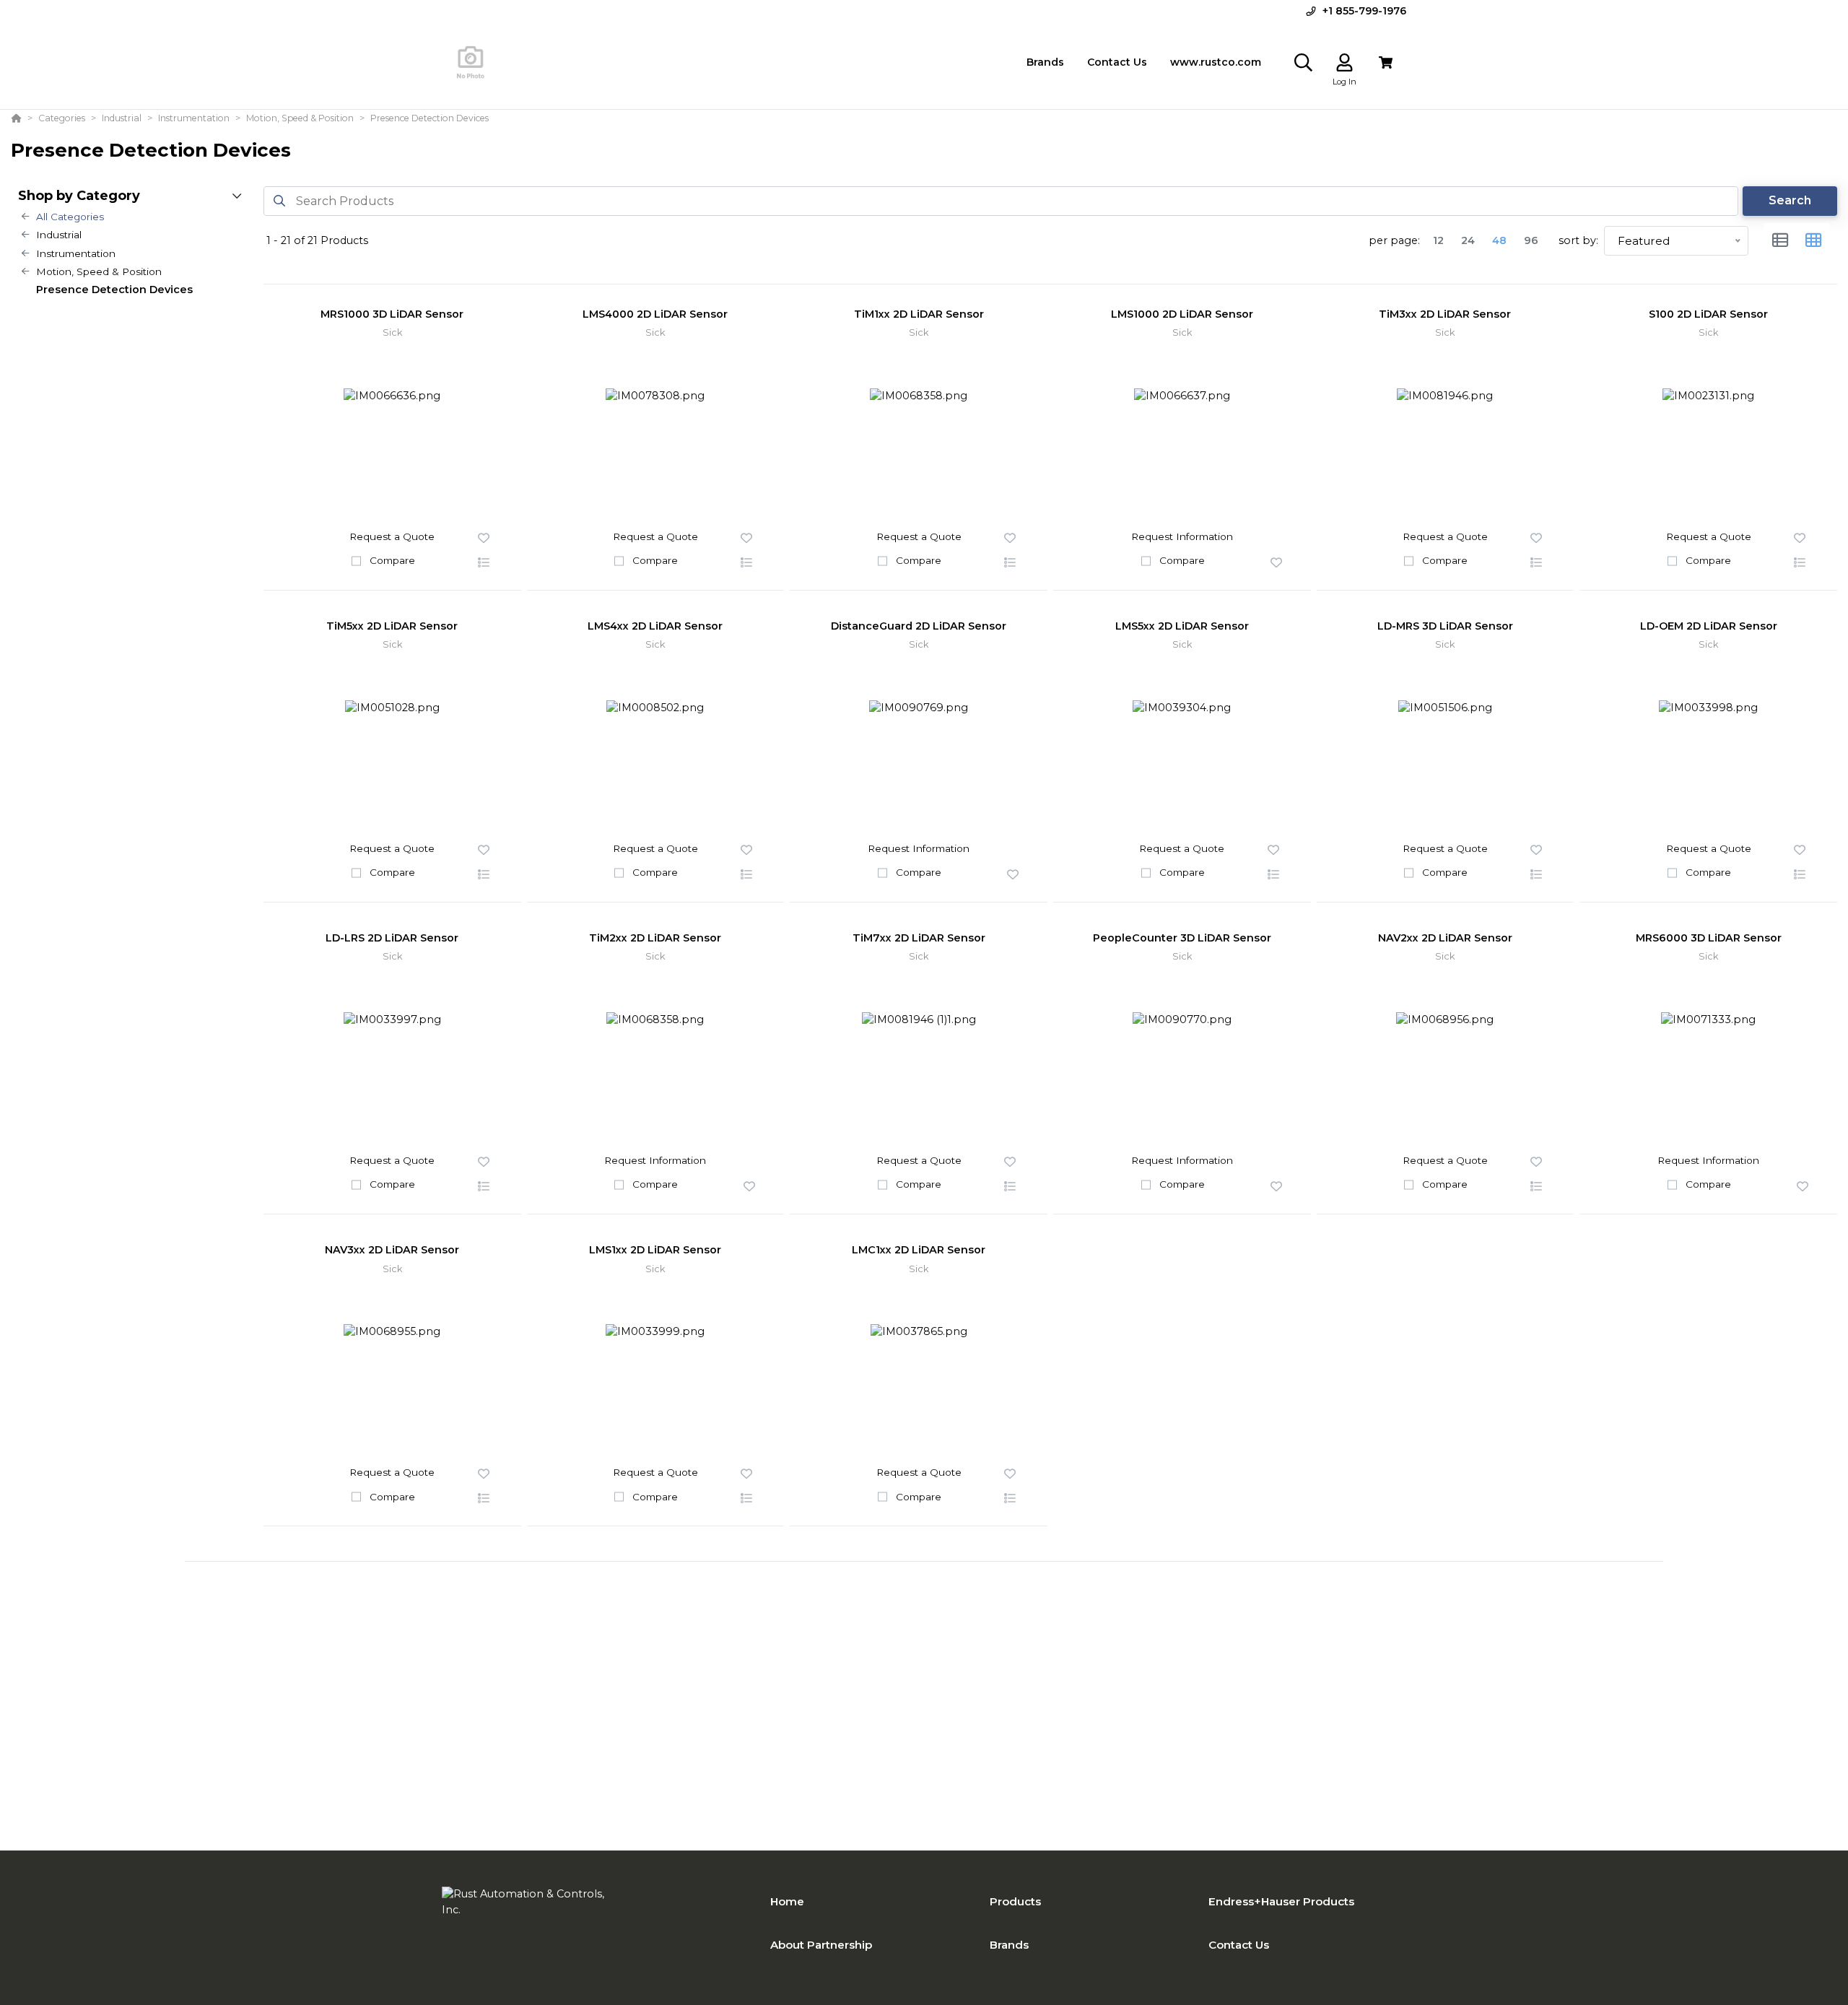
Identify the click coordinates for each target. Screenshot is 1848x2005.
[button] (484, 563)
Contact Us (1239, 1945)
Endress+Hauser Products (1281, 1901)
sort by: (1578, 240)
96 (1531, 240)
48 (1499, 240)
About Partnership (821, 1945)
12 (1438, 240)
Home (787, 1901)
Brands (1009, 1945)
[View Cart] (1386, 62)
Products (1015, 1901)
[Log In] (1344, 62)
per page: (1394, 240)
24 (1468, 240)
